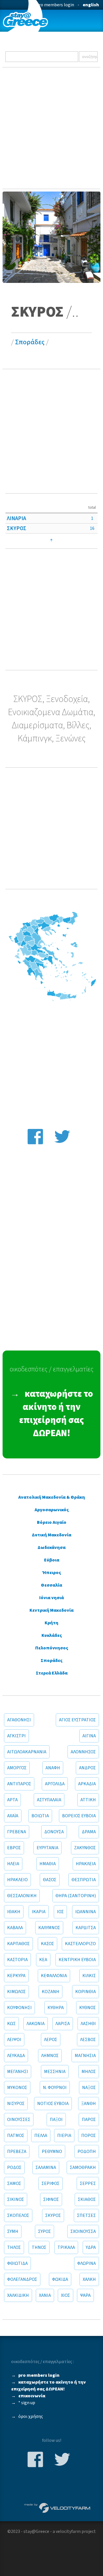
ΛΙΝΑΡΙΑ (16, 518)
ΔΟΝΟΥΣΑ (54, 1832)
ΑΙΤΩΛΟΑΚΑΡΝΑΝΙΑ (27, 1752)
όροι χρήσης (31, 2416)
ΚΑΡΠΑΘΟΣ (18, 1944)
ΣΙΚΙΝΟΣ (16, 2199)
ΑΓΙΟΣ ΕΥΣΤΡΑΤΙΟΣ (77, 1720)
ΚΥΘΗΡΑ (56, 2008)
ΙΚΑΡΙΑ (39, 1912)
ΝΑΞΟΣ (89, 2088)
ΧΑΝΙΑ (45, 2295)
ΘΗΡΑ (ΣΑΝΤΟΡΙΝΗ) (76, 1896)
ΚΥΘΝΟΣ (88, 2008)
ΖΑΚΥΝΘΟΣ (85, 1848)
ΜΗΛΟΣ (89, 2072)
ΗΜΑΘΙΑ (48, 1864)
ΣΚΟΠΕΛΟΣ (18, 2215)
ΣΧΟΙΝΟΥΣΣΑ (83, 2231)
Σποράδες (30, 342)
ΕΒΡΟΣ (14, 1848)
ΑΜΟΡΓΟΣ (17, 1768)
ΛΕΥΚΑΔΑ (16, 2056)
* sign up (27, 2403)
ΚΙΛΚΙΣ (89, 1976)
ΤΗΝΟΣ (39, 2247)
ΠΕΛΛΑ (41, 2136)
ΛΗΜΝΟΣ (50, 2056)
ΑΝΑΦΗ (53, 1768)
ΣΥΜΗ (13, 2231)
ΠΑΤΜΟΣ (16, 2136)
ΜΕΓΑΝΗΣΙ (18, 2072)
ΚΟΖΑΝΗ (50, 1992)
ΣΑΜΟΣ (14, 2183)
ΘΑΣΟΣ (50, 1880)
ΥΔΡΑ (91, 2247)
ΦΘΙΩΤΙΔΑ (17, 2263)
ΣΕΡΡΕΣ (88, 2183)
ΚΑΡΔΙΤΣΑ (86, 1928)
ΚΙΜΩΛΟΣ (16, 1992)
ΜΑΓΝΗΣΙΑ (85, 2056)
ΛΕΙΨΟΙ (14, 2040)
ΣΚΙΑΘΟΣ (87, 2199)
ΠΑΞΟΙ (56, 2120)
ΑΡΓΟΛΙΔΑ (55, 1784)
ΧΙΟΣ (66, 2295)
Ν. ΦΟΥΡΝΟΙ (55, 2088)
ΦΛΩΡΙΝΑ (87, 2263)
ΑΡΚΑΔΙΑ (87, 1784)
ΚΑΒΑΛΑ (15, 1928)
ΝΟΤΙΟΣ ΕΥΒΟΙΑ (53, 2104)
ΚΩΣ (11, 2024)
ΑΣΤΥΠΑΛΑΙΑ (49, 1800)
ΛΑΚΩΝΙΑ (36, 2024)
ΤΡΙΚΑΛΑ (66, 2247)
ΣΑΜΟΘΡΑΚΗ (83, 2168)
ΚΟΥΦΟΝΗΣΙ (19, 2008)
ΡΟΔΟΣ (14, 2168)
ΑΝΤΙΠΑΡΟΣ (19, 1784)
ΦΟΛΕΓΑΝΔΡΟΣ (22, 2279)
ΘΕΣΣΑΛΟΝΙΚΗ (22, 1896)
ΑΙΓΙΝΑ (89, 1736)
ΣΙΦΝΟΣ (51, 2199)
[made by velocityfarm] (58, 2507)
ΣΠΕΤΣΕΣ (86, 2215)
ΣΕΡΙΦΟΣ (50, 2183)
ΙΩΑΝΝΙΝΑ (86, 1912)
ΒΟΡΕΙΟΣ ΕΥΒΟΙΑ (79, 1816)
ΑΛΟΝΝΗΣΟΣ (83, 1752)
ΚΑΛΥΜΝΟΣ (49, 1928)
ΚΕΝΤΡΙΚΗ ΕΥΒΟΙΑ (77, 1960)
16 (92, 528)
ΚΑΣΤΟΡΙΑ (17, 1960)
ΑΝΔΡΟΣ (87, 1768)
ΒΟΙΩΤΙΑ (40, 1816)
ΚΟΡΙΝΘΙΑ (86, 1992)
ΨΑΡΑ (85, 2295)
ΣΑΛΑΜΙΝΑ (46, 2168)
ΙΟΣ (60, 1912)
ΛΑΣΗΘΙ (88, 2024)
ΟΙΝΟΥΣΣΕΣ (19, 2120)
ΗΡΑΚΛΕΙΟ (17, 1880)
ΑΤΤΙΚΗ (88, 1800)
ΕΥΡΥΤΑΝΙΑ (47, 1848)
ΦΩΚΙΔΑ (60, 2279)
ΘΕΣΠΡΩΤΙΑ (84, 1880)
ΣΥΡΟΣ (44, 2231)
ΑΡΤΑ (12, 1800)
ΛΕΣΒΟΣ (88, 2040)
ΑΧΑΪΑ (13, 1816)
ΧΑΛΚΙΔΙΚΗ (18, 2295)
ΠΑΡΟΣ (89, 2120)
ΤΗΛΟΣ (14, 2247)
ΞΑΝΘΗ (89, 2104)
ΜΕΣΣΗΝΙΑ (55, 2072)
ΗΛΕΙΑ (13, 1864)
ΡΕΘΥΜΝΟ (52, 2152)
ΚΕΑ (43, 1960)
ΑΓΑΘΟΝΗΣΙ (19, 1720)
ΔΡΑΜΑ (89, 1832)
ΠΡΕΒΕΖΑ (17, 2152)
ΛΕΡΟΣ (51, 2040)
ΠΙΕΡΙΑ (64, 2136)
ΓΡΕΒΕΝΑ (17, 1832)
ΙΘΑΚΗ (14, 1912)
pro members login (55, 5)
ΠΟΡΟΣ (89, 2136)
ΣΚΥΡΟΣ (17, 528)
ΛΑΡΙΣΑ (63, 2024)
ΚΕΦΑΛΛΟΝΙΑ (54, 1976)
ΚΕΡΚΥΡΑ (16, 1976)
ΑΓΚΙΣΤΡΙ (16, 1736)
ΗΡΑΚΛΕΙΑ (86, 1864)
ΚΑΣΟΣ (47, 1944)
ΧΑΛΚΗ (89, 2279)
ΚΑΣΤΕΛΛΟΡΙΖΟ (80, 1944)
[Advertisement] (51, 128)
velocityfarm (68, 2531)
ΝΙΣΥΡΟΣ (16, 2104)
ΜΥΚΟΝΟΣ (17, 2088)
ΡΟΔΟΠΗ (87, 2152)
